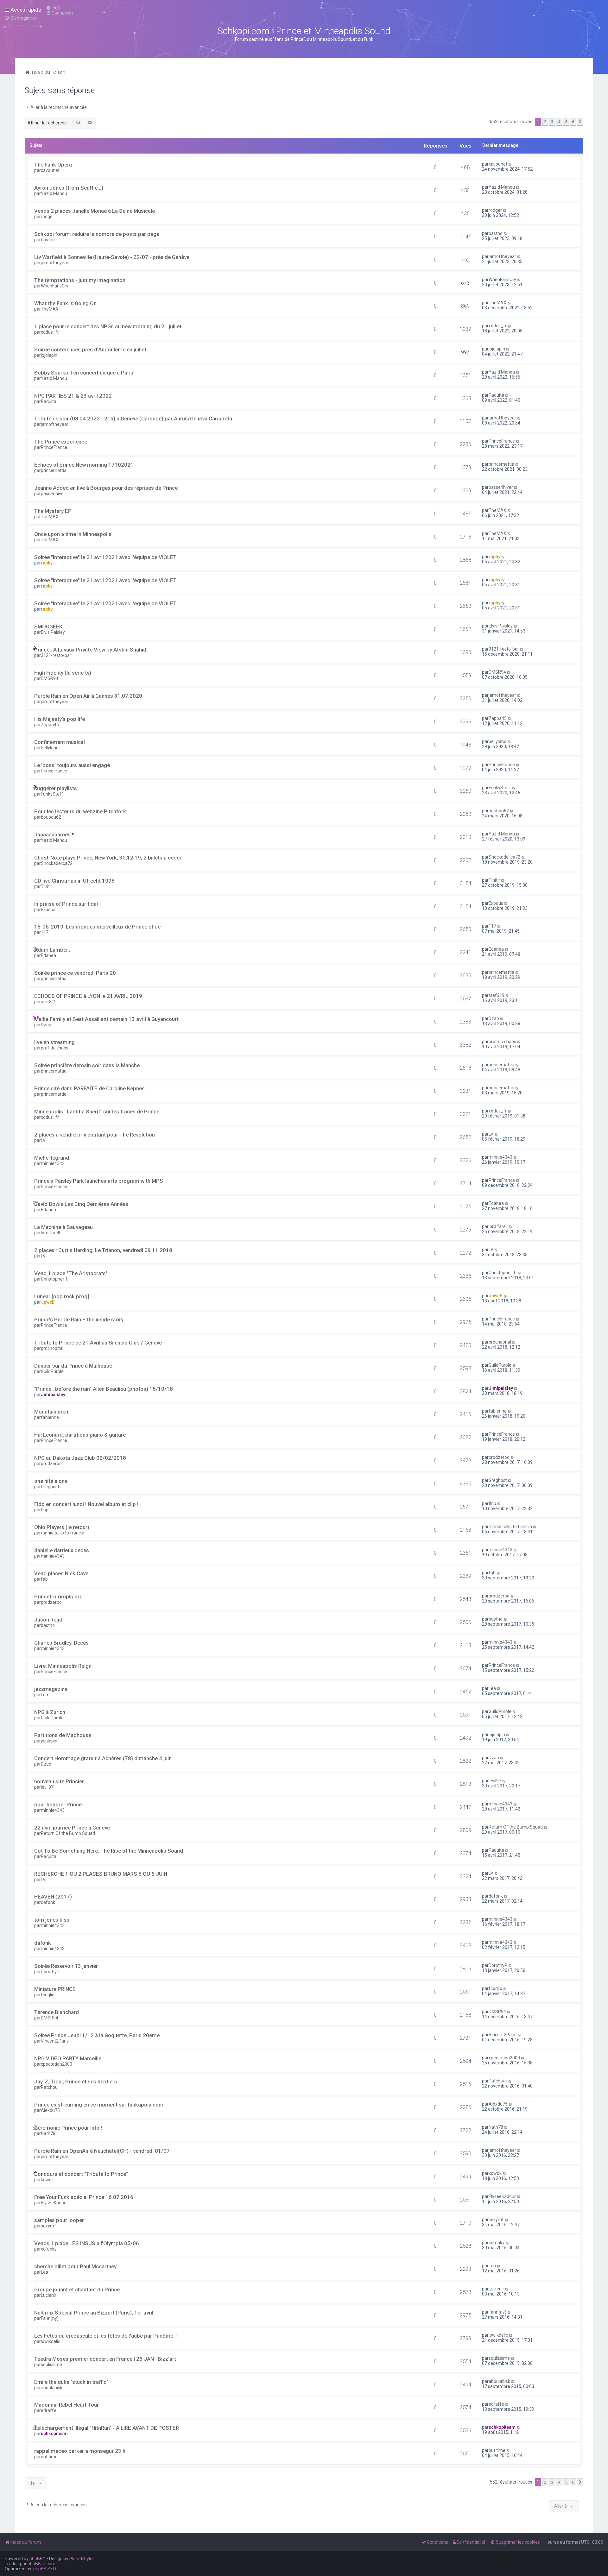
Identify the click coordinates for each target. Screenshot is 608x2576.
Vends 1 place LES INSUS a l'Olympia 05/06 (87, 2243)
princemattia (54, 470)
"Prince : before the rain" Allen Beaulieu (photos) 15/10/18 (104, 1389)
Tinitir (47, 886)
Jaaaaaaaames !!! (55, 835)
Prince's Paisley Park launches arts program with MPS (99, 1181)
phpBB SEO (45, 2569)
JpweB (48, 1302)
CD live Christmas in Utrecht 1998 (74, 881)
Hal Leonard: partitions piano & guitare (80, 1435)
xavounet (50, 170)
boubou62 (51, 817)
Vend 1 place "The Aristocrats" (71, 1273)
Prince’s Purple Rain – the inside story (79, 1319)
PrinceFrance (54, 447)
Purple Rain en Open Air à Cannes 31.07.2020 (88, 696)
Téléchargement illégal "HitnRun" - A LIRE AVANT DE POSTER (107, 2428)
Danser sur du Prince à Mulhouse (73, 1366)
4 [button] (559, 122)
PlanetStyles (82, 2559)
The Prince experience (61, 442)
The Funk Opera (53, 165)
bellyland (50, 748)
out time (49, 2457)
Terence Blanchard (57, 2012)
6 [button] (573, 122)
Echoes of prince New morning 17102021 (84, 465)
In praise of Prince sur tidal (66, 904)
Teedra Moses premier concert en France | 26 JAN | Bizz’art (105, 2359)
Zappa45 (50, 725)
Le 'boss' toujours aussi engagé (72, 765)
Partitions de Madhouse (63, 1735)
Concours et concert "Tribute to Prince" (81, 2174)
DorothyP (50, 1972)
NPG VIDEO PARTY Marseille (68, 2058)
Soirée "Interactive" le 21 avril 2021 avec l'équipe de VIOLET (105, 557)
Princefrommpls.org (58, 1597)
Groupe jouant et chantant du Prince (77, 2289)
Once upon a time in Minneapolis (73, 534)
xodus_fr (50, 332)
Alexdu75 (50, 2110)
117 (45, 932)
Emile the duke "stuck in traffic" (71, 2382)
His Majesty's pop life (60, 719)
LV (43, 1140)
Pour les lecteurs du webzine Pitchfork (80, 811)
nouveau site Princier (59, 1781)
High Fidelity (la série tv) (63, 673)
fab (44, 1579)
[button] (580, 122)
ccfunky (49, 2249)
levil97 (47, 1787)
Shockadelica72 (57, 863)
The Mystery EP (53, 511)
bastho (48, 240)
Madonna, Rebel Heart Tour (66, 2405)
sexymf (48, 2226)
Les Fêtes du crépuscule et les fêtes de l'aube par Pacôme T (106, 2336)
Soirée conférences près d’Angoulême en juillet (90, 350)
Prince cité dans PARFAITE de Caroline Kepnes (89, 1088)
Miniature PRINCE (55, 1989)
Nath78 (48, 2133)
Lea (44, 1695)
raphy (47, 563)
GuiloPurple (52, 1371)
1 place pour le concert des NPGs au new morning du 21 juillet (108, 326)
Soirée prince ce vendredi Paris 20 (75, 973)
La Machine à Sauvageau (63, 1227)
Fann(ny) (50, 2318)
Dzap (46, 1025)
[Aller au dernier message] (510, 164)
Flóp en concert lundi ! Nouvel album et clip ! (86, 1504)
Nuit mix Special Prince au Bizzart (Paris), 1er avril (94, 2313)
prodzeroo (51, 1464)
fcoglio (48, 1995)
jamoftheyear (55, 263)
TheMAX (50, 309)
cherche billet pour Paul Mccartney (75, 2266)
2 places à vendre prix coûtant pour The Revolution (95, 1135)
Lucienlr (49, 2295)
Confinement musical (60, 742)
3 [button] (552, 122)
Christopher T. (55, 1279)
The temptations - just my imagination (80, 280)
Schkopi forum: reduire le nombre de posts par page (97, 234)
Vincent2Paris (55, 2041)
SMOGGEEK (48, 627)
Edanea (48, 955)
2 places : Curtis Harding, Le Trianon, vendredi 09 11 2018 (103, 1250)
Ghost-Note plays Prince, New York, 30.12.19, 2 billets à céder (108, 858)
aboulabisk (52, 2388)
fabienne (50, 1417)
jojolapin (49, 355)
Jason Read (48, 1620)
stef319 (49, 1002)
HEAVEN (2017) (53, 1897)
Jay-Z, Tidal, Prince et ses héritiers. (76, 2082)
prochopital (52, 1348)
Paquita (49, 401)
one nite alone (51, 1481)
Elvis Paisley (53, 632)
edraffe (49, 2410)
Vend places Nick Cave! (62, 1573)
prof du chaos (55, 1048)
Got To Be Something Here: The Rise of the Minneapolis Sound (109, 1851)
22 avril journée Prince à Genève (72, 1828)
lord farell (50, 1233)
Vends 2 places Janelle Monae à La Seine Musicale (95, 211)
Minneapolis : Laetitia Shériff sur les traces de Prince (97, 1112)
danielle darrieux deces (62, 1550)
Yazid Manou (54, 193)
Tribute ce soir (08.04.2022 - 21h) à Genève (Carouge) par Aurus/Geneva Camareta (133, 419)
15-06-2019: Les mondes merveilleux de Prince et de (97, 927)
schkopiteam (54, 2434)
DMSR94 (50, 678)
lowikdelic (51, 2341)
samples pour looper (59, 2220)
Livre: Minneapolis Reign (63, 1666)
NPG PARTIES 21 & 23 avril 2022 (73, 396)
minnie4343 (53, 1163)
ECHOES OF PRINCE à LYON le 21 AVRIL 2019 (88, 996)
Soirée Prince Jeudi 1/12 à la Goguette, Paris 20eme (97, 2035)
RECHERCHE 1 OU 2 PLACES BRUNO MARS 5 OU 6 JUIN (101, 1874)
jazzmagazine (51, 1689)
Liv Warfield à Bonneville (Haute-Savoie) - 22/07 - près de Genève (112, 257)
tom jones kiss (52, 1920)
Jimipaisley (53, 1395)
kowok (47, 2180)
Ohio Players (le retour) (62, 1527)
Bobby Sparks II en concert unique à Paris (84, 373)
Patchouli (50, 2087)
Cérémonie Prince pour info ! (68, 2128)
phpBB (36, 2559)
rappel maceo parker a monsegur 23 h (80, 2451)
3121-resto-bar (56, 655)
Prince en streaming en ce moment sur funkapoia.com (99, 2105)
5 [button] (566, 122)
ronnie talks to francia (63, 1533)
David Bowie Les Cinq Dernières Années (81, 1204)
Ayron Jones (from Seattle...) (69, 188)
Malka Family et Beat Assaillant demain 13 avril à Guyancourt (106, 1019)
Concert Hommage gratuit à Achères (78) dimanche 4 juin (103, 1758)
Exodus (48, 910)
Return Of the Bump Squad (68, 1833)
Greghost (50, 1487)
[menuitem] (53, 8)
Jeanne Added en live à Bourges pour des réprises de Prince (106, 488)
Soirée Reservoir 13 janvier (66, 1966)
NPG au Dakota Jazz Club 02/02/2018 (80, 1458)
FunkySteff (52, 794)
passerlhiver (53, 494)
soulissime (51, 2365)
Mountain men (51, 1412)
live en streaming (54, 1042)
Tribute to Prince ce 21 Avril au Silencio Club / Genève (98, 1343)
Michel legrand (52, 1158)
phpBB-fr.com (41, 2564)
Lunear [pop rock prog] (62, 1296)
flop (45, 1510)
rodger (47, 217)
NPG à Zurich (50, 1712)
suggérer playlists (56, 788)
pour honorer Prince (58, 1804)
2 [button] (545, 122)
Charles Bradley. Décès (61, 1643)
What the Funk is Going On (65, 303)
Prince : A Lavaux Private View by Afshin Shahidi (91, 650)
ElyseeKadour (54, 2203)
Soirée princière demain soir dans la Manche (87, 1065)
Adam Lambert (52, 950)
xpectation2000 (57, 2064)
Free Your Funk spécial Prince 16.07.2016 (84, 2197)
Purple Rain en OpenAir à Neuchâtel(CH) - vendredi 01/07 (102, 2151)
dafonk (48, 1902)
